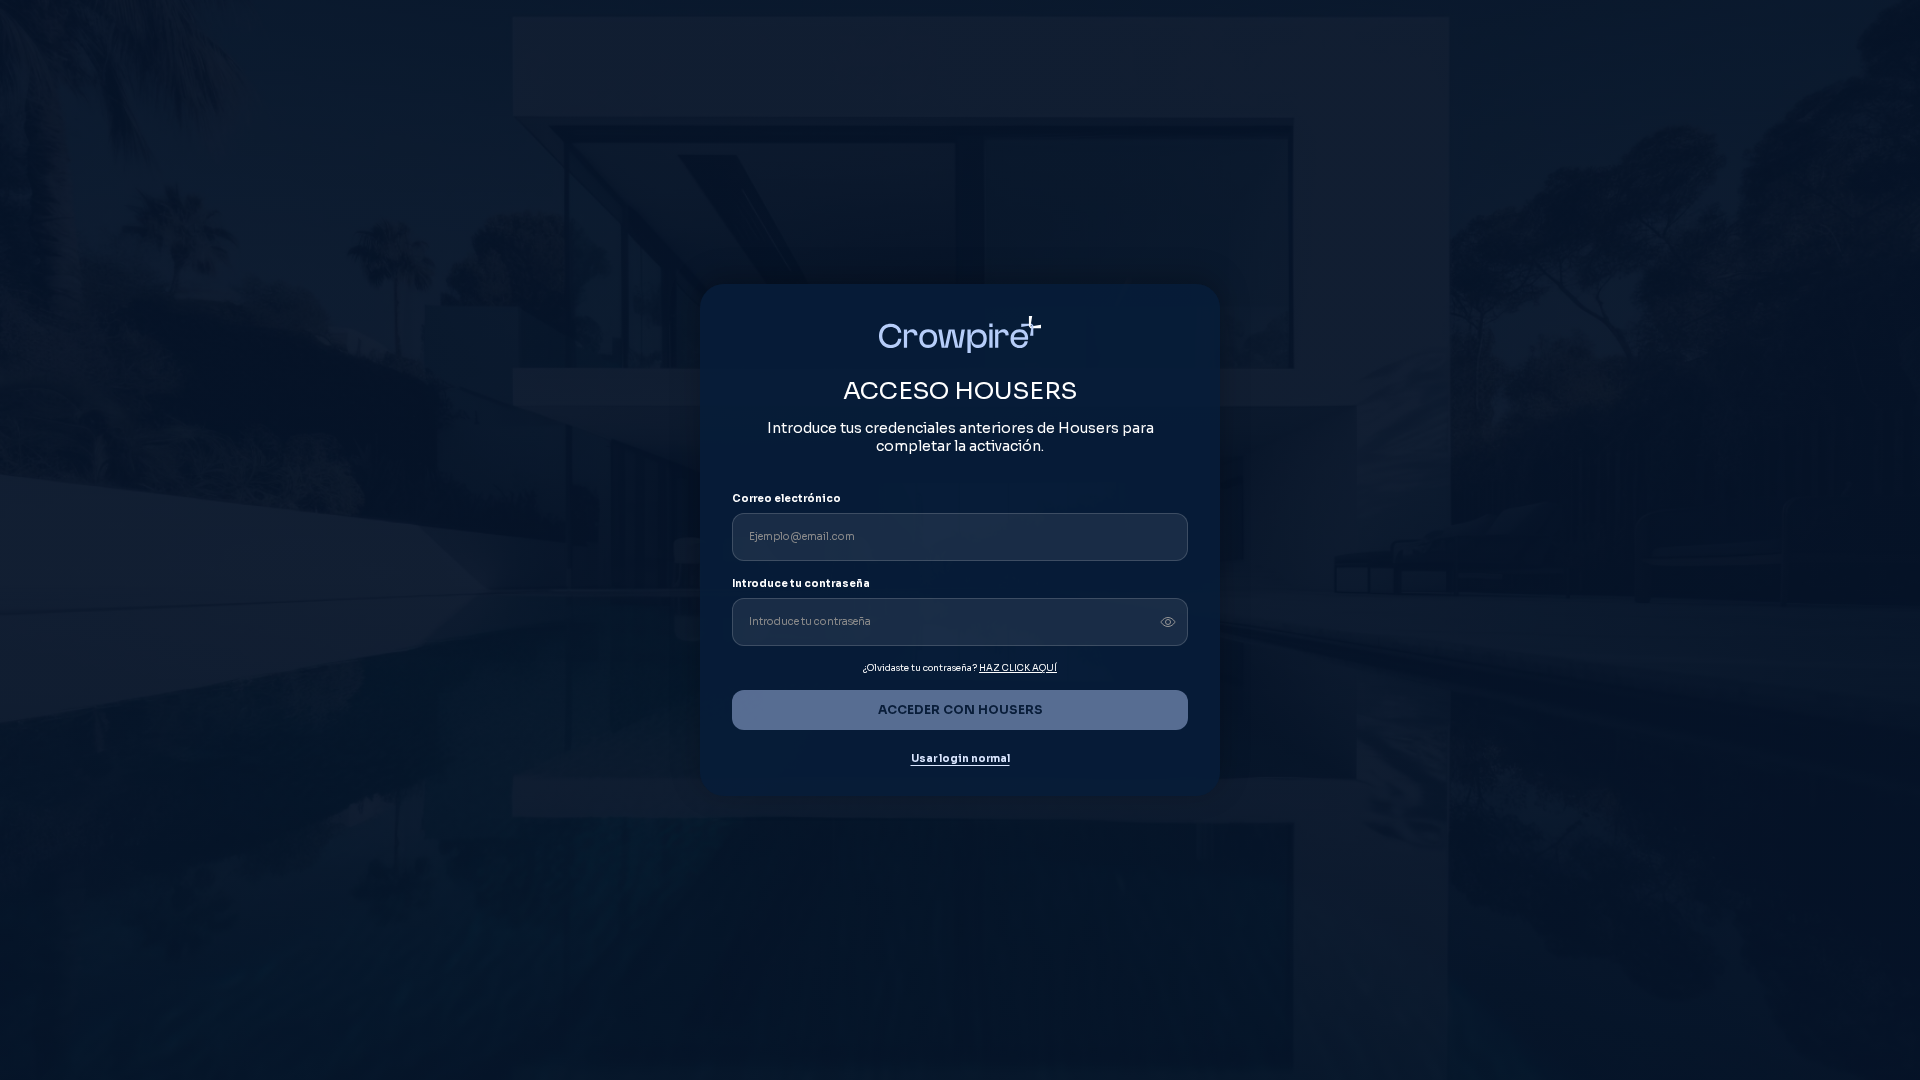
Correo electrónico (786, 498)
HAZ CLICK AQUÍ (1018, 668)
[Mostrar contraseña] (1168, 622)
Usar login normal (960, 759)
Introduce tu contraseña (801, 583)
